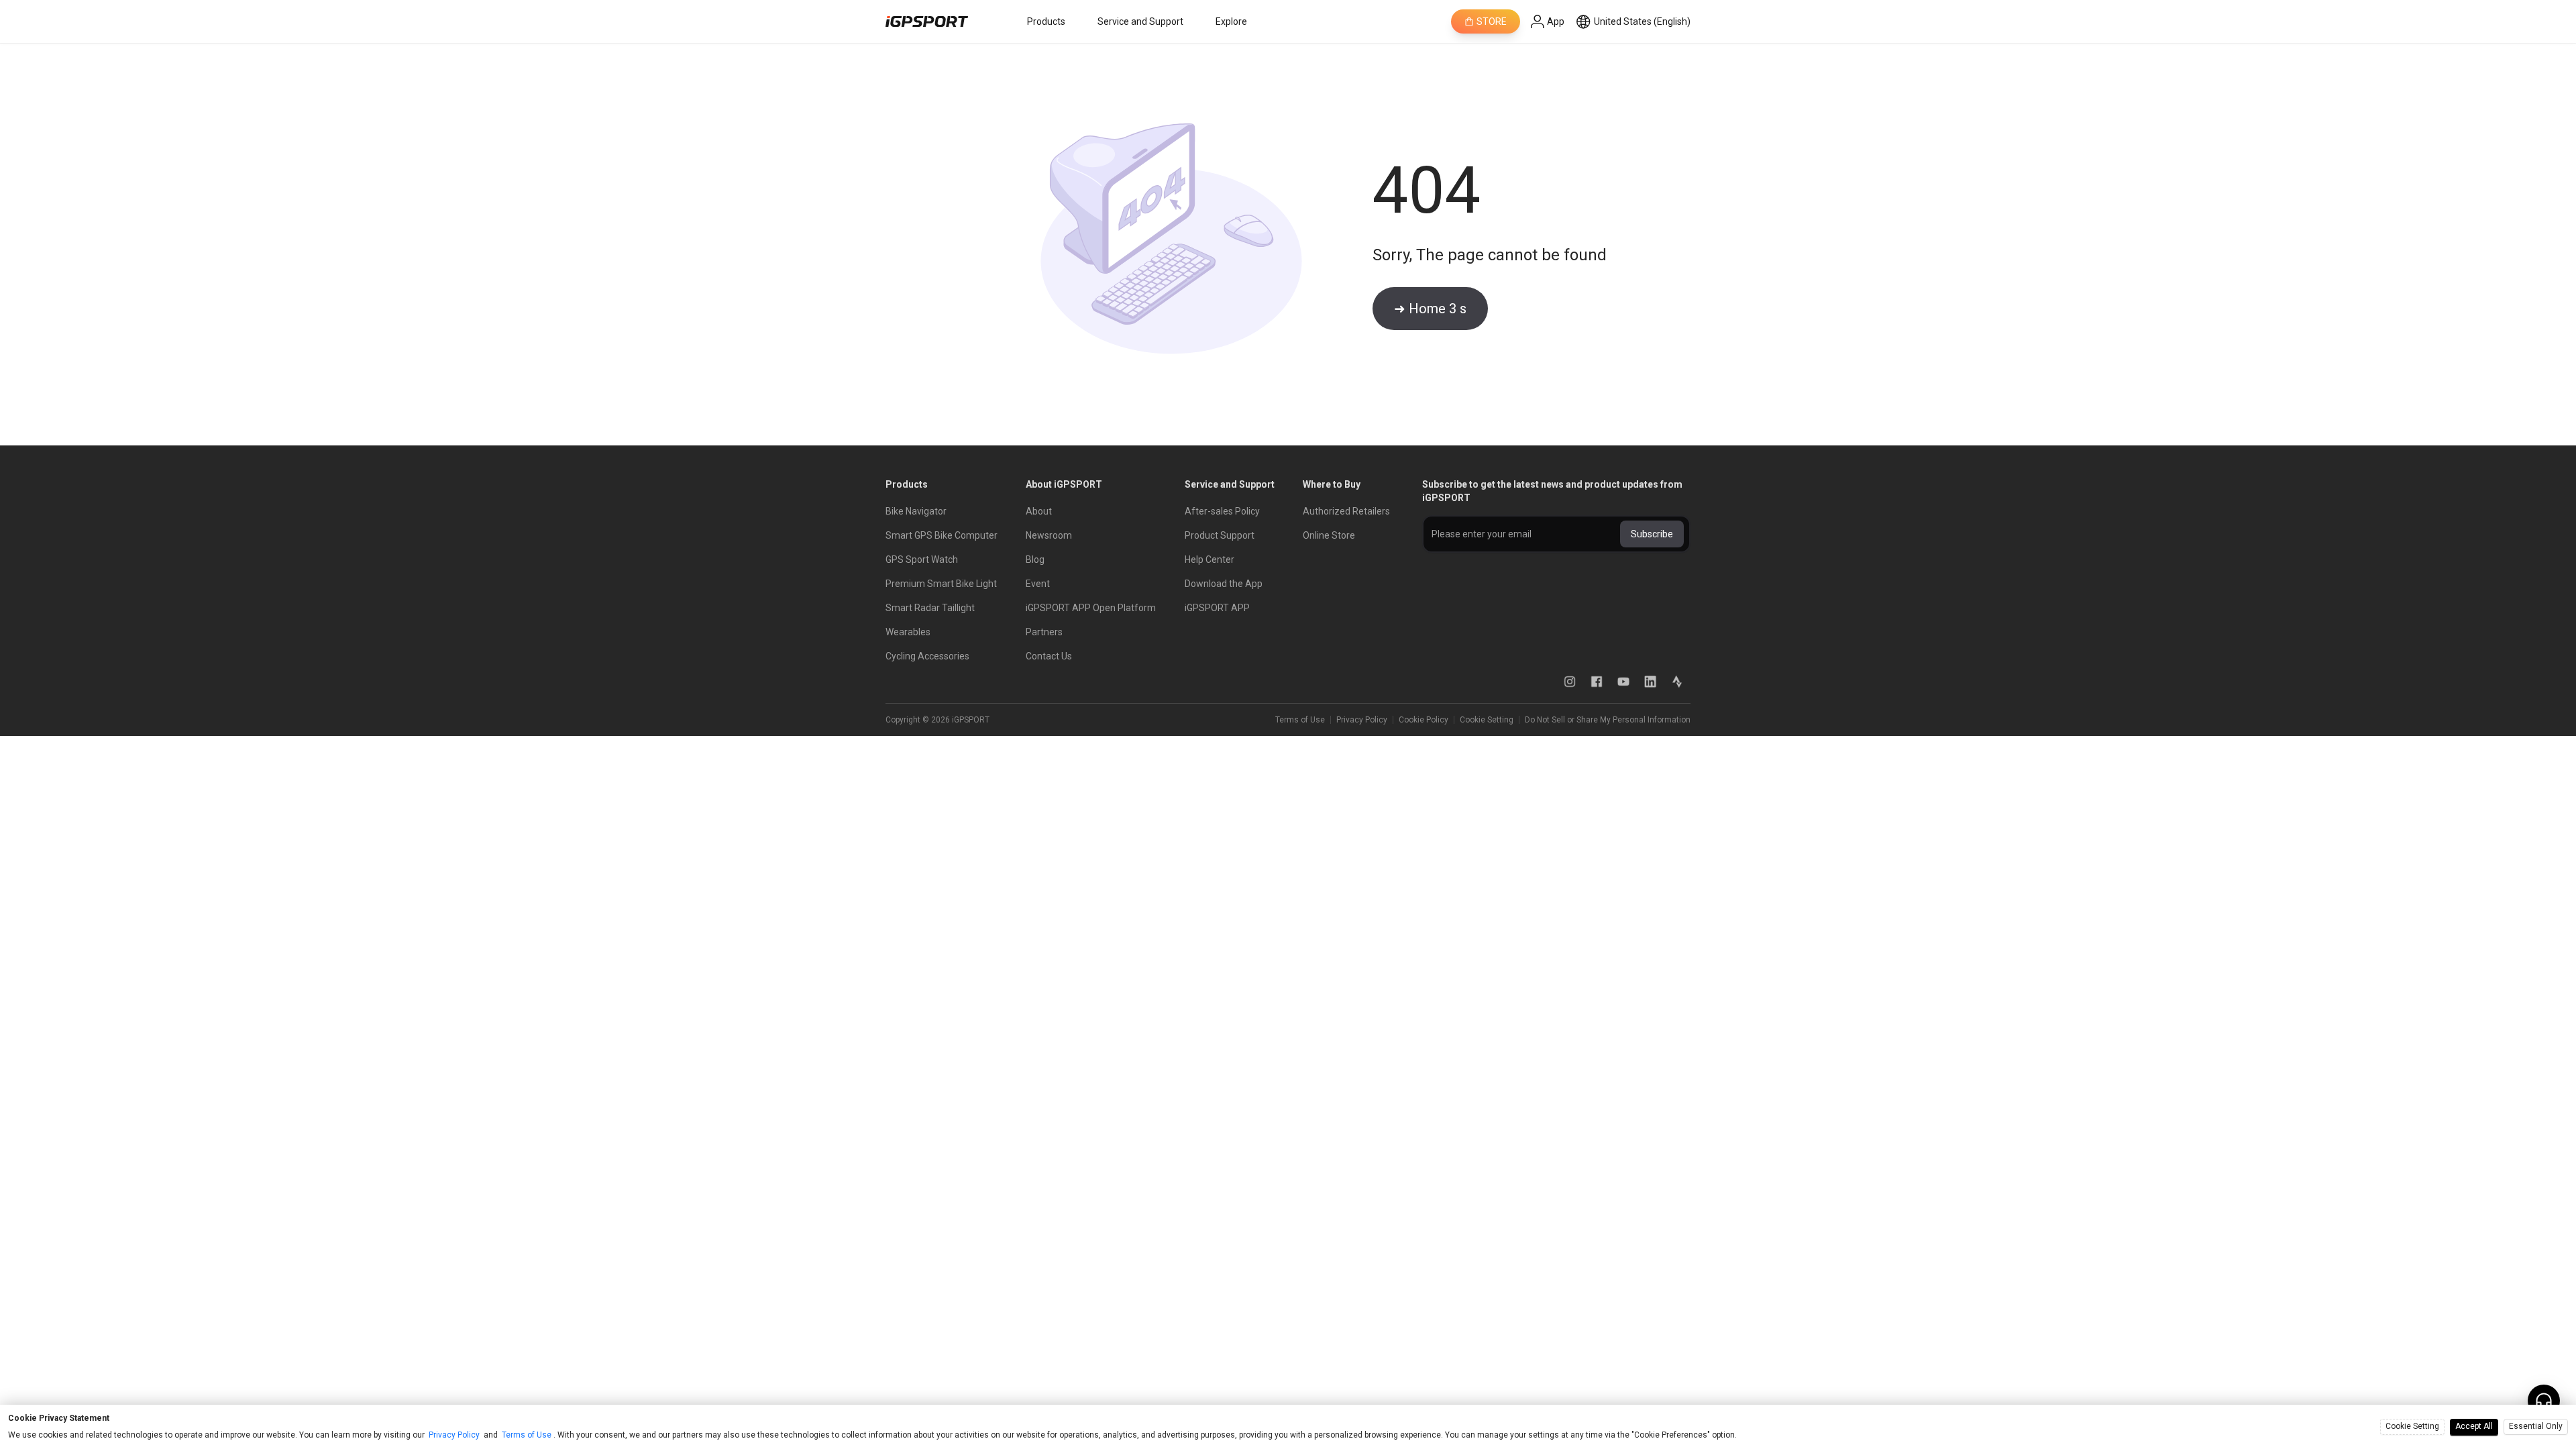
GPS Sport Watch (922, 559)
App (1556, 21)
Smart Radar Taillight (930, 608)
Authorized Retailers (1346, 511)
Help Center (1210, 559)
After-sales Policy (1222, 511)
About (1039, 511)
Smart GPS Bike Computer (942, 535)
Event (1038, 584)
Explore (1231, 21)
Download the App (1224, 584)
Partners (1044, 632)
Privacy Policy (1362, 720)
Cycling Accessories (927, 656)
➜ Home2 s (1430, 309)
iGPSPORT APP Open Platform (1091, 608)
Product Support (1220, 535)
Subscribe (1652, 534)
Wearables (908, 632)
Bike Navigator (916, 511)
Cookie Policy (1424, 720)
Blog (1035, 559)
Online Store (1329, 535)
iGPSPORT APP (1217, 608)
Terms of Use (1300, 720)
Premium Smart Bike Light (941, 584)
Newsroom (1049, 535)
